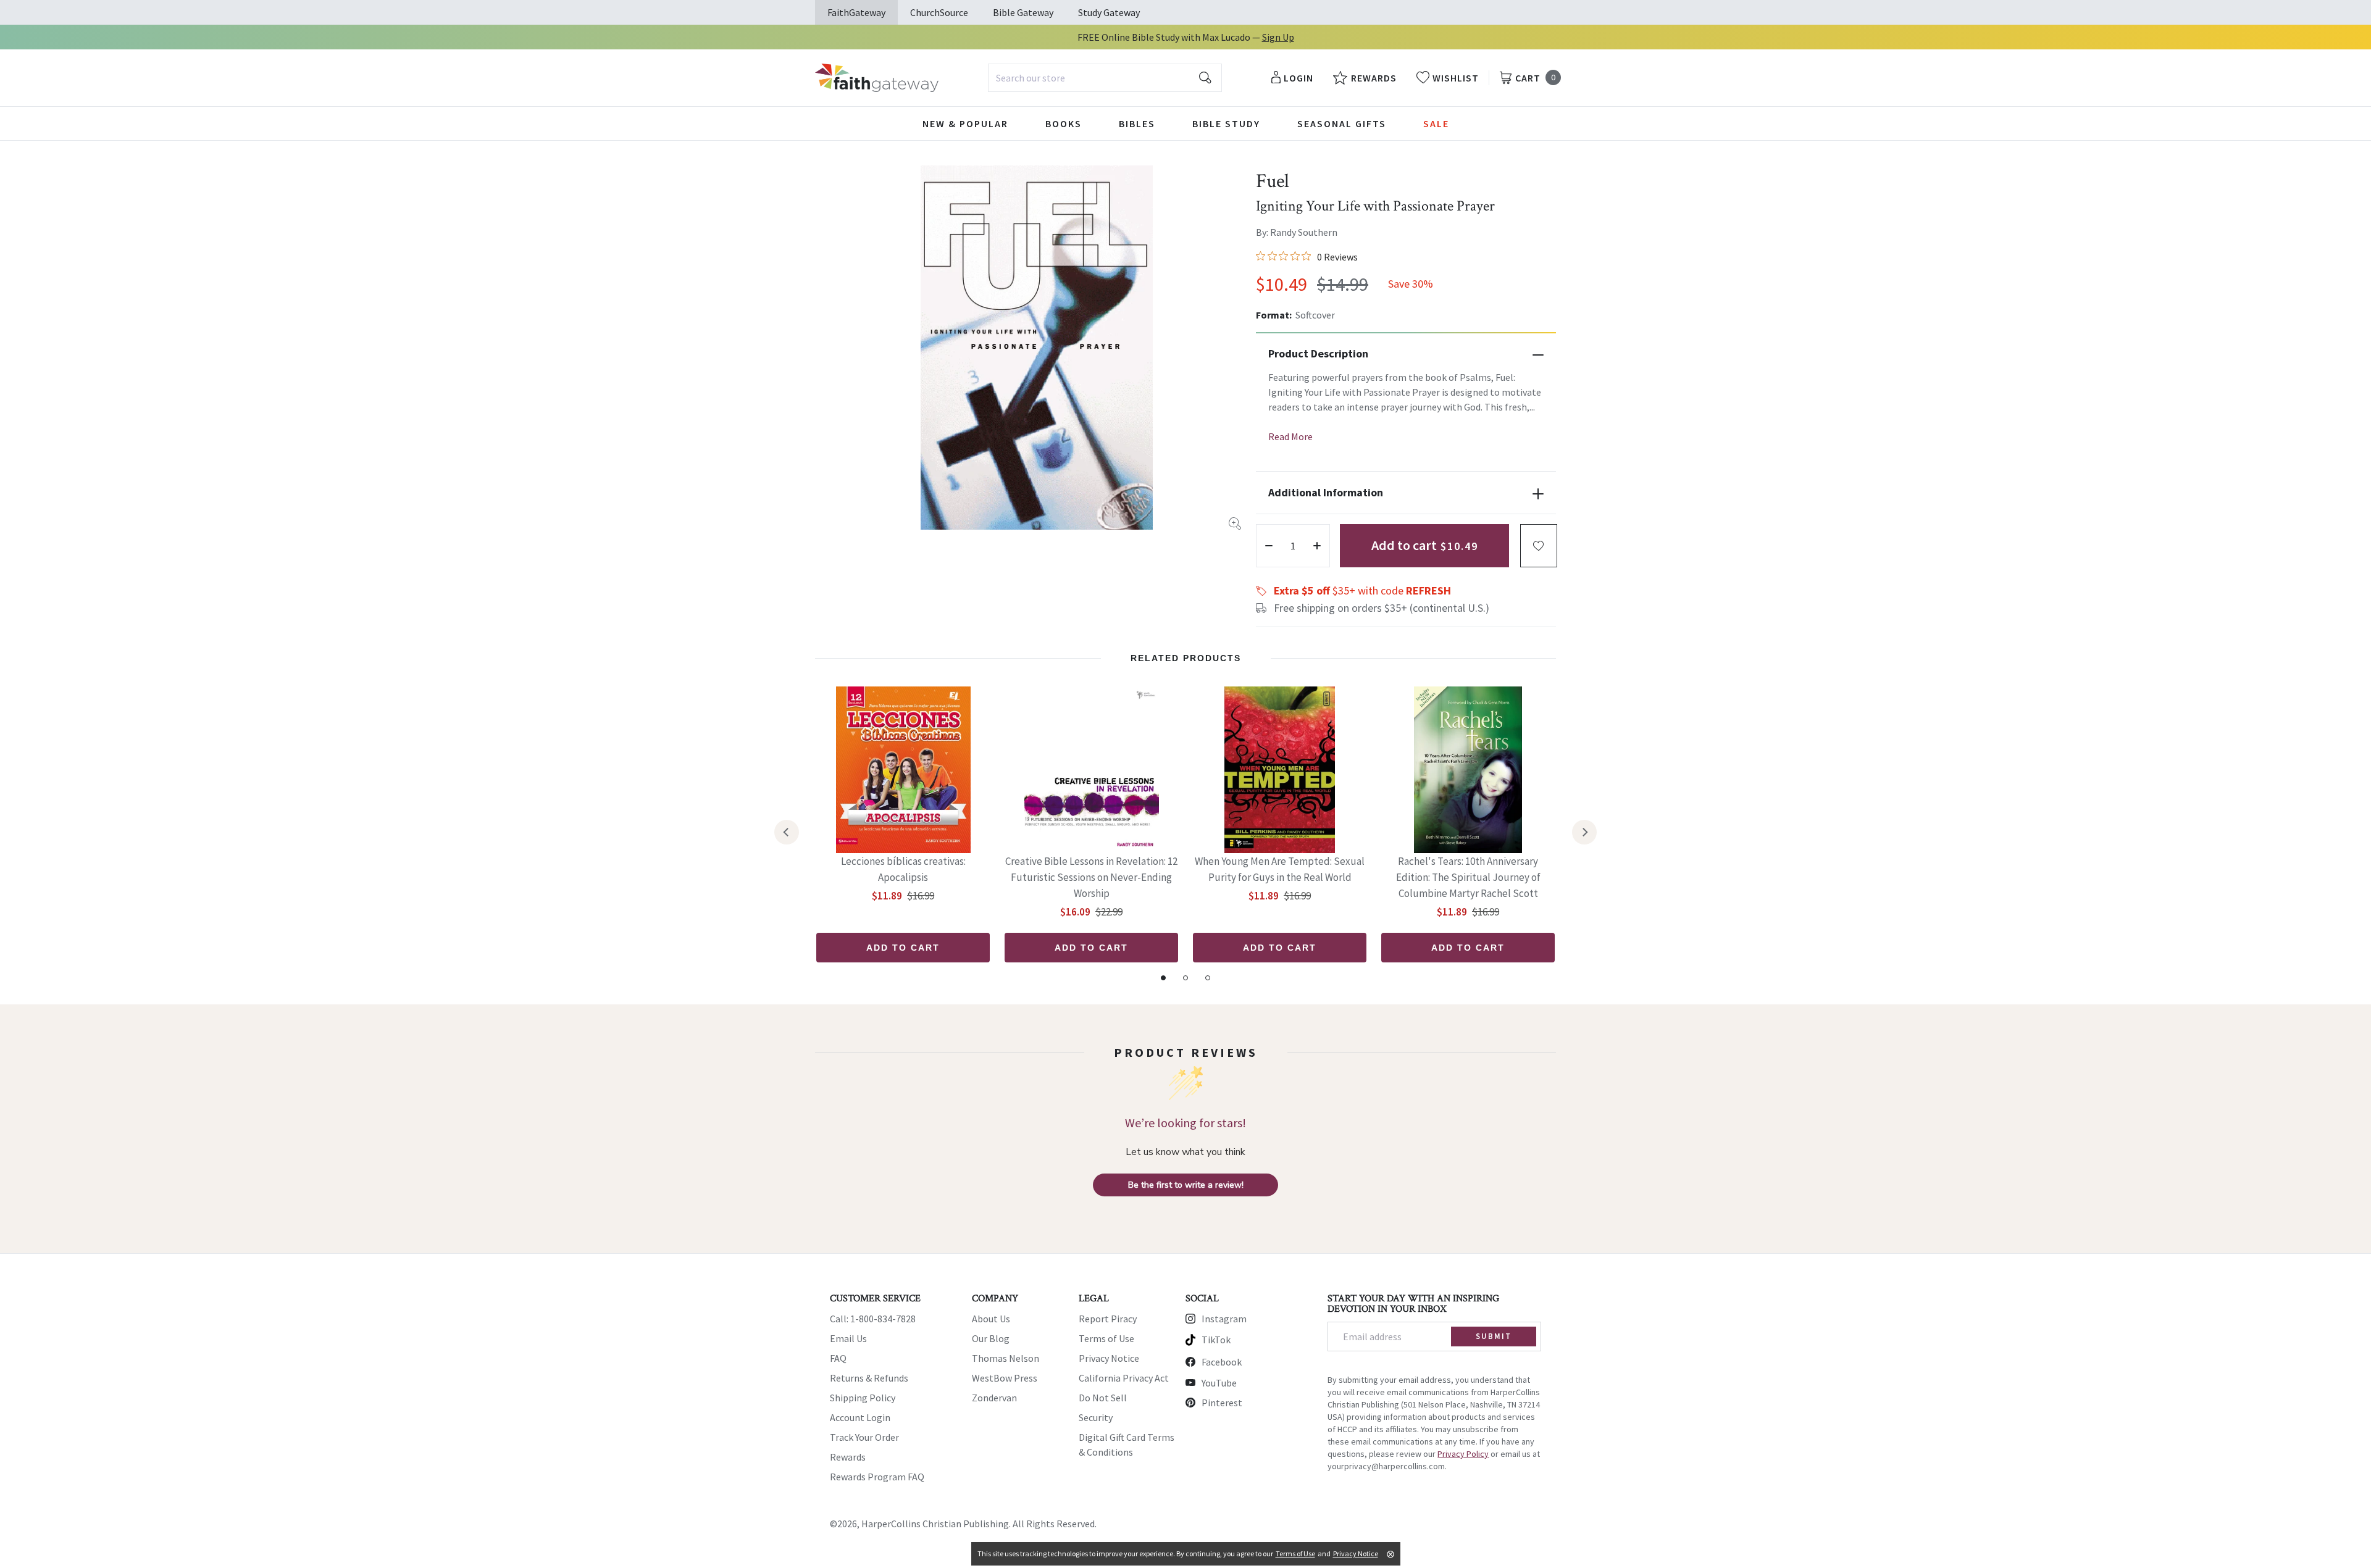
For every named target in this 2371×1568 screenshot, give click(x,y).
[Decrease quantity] (1269, 546)
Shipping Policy (863, 1398)
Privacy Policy (1463, 1454)
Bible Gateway (1023, 12)
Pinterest (1222, 1403)
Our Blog (991, 1338)
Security (1096, 1417)
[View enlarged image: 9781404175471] (1037, 348)
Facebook (1222, 1362)
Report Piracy (1108, 1319)
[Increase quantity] (1317, 546)
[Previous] (787, 832)
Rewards (848, 1457)
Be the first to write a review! (1186, 1185)
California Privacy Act (1124, 1378)
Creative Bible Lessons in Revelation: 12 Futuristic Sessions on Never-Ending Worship (1091, 877)
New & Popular (965, 123)
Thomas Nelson (1006, 1358)
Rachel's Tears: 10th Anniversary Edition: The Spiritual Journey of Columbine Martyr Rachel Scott (1468, 877)
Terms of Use (1106, 1338)
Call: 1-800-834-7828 (873, 1319)
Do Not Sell (1103, 1398)
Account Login (860, 1417)
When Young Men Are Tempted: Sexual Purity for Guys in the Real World (1280, 869)
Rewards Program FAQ (877, 1477)
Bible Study (1226, 123)
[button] (1539, 546)
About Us (991, 1319)
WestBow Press (1005, 1378)
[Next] (1584, 832)
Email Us (848, 1338)
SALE (1436, 123)
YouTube (1219, 1383)
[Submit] (1205, 78)
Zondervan (994, 1398)
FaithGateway (856, 12)
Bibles (1137, 123)
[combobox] (1105, 78)
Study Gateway (1109, 12)
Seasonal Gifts (1342, 123)
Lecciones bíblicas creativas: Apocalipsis (903, 869)
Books (1064, 123)
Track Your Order (864, 1437)
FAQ (838, 1358)
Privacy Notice (1109, 1358)
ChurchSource (939, 12)
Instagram (1224, 1319)
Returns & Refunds (869, 1378)
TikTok (1216, 1340)
